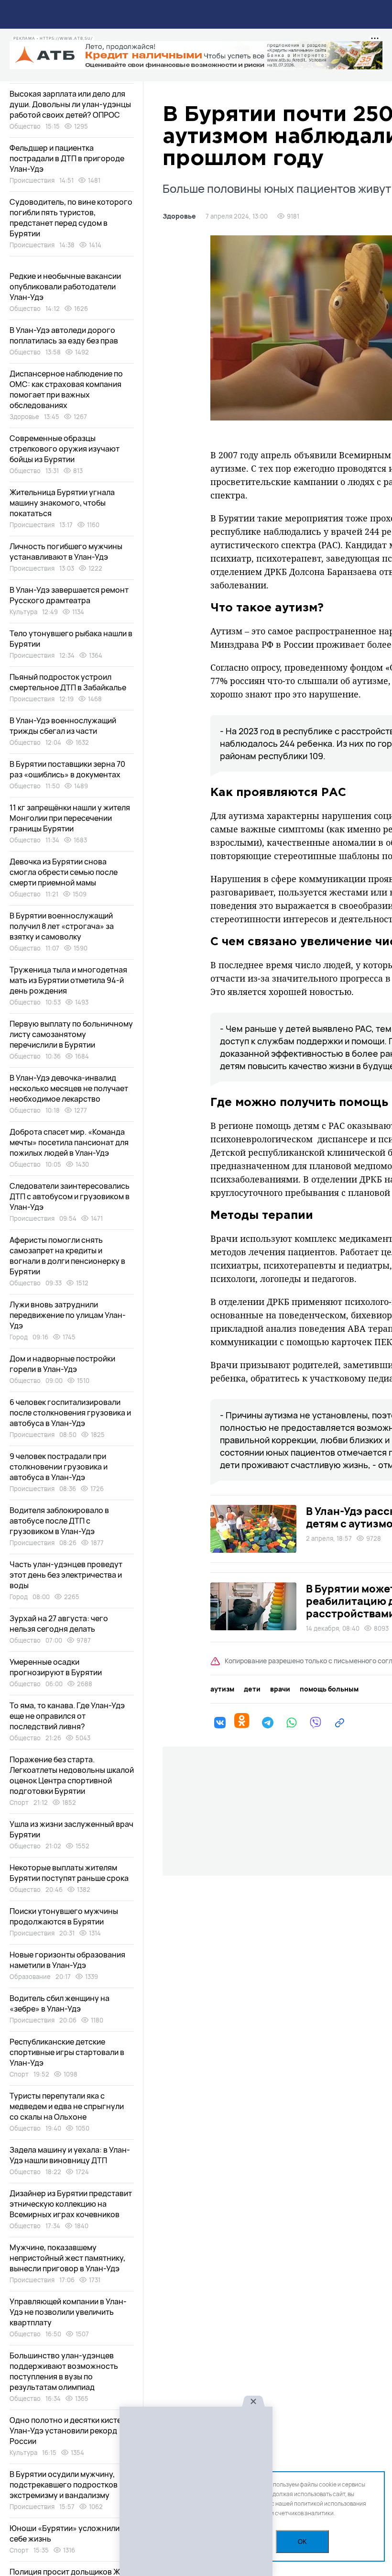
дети (252, 1689)
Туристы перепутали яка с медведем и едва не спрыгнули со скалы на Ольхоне (67, 2106)
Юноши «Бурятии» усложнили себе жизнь (65, 2533)
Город (19, 1337)
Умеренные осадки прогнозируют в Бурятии (56, 1667)
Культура (23, 612)
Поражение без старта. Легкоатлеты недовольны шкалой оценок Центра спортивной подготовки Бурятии (72, 1775)
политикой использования (330, 2504)
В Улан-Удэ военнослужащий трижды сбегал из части (63, 726)
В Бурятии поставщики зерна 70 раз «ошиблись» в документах (67, 769)
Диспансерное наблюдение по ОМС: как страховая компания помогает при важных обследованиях (66, 389)
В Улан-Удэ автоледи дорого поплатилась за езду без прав (64, 335)
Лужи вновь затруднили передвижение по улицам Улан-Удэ (68, 1315)
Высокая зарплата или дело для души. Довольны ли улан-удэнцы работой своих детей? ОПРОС (70, 104)
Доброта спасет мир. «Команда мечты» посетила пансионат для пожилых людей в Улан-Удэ (69, 1142)
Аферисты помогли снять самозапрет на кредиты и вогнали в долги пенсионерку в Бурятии (67, 1256)
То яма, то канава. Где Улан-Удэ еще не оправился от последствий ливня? (67, 1716)
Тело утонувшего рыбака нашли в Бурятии (71, 639)
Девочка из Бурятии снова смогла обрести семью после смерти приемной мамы (64, 872)
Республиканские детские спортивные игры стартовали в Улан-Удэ (67, 2052)
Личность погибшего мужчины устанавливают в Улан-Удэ (66, 552)
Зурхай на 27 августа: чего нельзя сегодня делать (59, 1624)
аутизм (222, 1689)
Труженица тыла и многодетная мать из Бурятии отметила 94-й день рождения (68, 980)
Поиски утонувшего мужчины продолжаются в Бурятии (64, 1916)
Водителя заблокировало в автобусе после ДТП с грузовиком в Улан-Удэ (59, 1521)
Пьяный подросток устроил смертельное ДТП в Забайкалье (68, 682)
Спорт (19, 1802)
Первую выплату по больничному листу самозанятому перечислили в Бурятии (71, 1034)
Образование (30, 1977)
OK (302, 2542)
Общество (25, 126)
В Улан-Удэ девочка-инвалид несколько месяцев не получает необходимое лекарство (69, 1088)
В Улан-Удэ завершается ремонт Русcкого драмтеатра (69, 595)
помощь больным (329, 1689)
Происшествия (32, 180)
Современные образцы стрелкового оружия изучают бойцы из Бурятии (65, 449)
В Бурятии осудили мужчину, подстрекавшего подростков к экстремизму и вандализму (66, 2485)
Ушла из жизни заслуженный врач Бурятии (71, 1829)
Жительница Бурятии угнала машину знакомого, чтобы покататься (62, 503)
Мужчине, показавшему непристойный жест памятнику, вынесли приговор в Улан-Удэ (67, 2258)
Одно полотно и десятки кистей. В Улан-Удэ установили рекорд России (72, 2431)
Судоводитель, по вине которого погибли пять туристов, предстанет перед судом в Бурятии (71, 218)
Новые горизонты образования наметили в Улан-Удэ (67, 1960)
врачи (280, 1689)
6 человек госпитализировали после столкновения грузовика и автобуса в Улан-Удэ (70, 1413)
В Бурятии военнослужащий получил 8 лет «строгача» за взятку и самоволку (62, 926)
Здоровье (179, 216)
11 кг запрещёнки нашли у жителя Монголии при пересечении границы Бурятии (70, 818)
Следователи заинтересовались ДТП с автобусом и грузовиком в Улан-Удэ (70, 1196)
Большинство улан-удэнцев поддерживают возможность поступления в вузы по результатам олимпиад (64, 2371)
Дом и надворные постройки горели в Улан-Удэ (62, 1364)
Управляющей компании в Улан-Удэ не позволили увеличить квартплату (68, 2312)
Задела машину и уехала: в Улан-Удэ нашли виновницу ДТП (70, 2155)
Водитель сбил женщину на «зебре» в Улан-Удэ (60, 2003)
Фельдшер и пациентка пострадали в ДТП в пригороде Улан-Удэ (67, 158)
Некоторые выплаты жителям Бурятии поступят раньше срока (69, 1873)
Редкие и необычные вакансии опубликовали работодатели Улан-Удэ (65, 287)
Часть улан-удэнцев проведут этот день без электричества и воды (66, 1575)
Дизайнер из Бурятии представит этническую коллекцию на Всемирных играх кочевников (71, 2204)
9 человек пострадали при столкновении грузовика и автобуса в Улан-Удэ (59, 1467)
